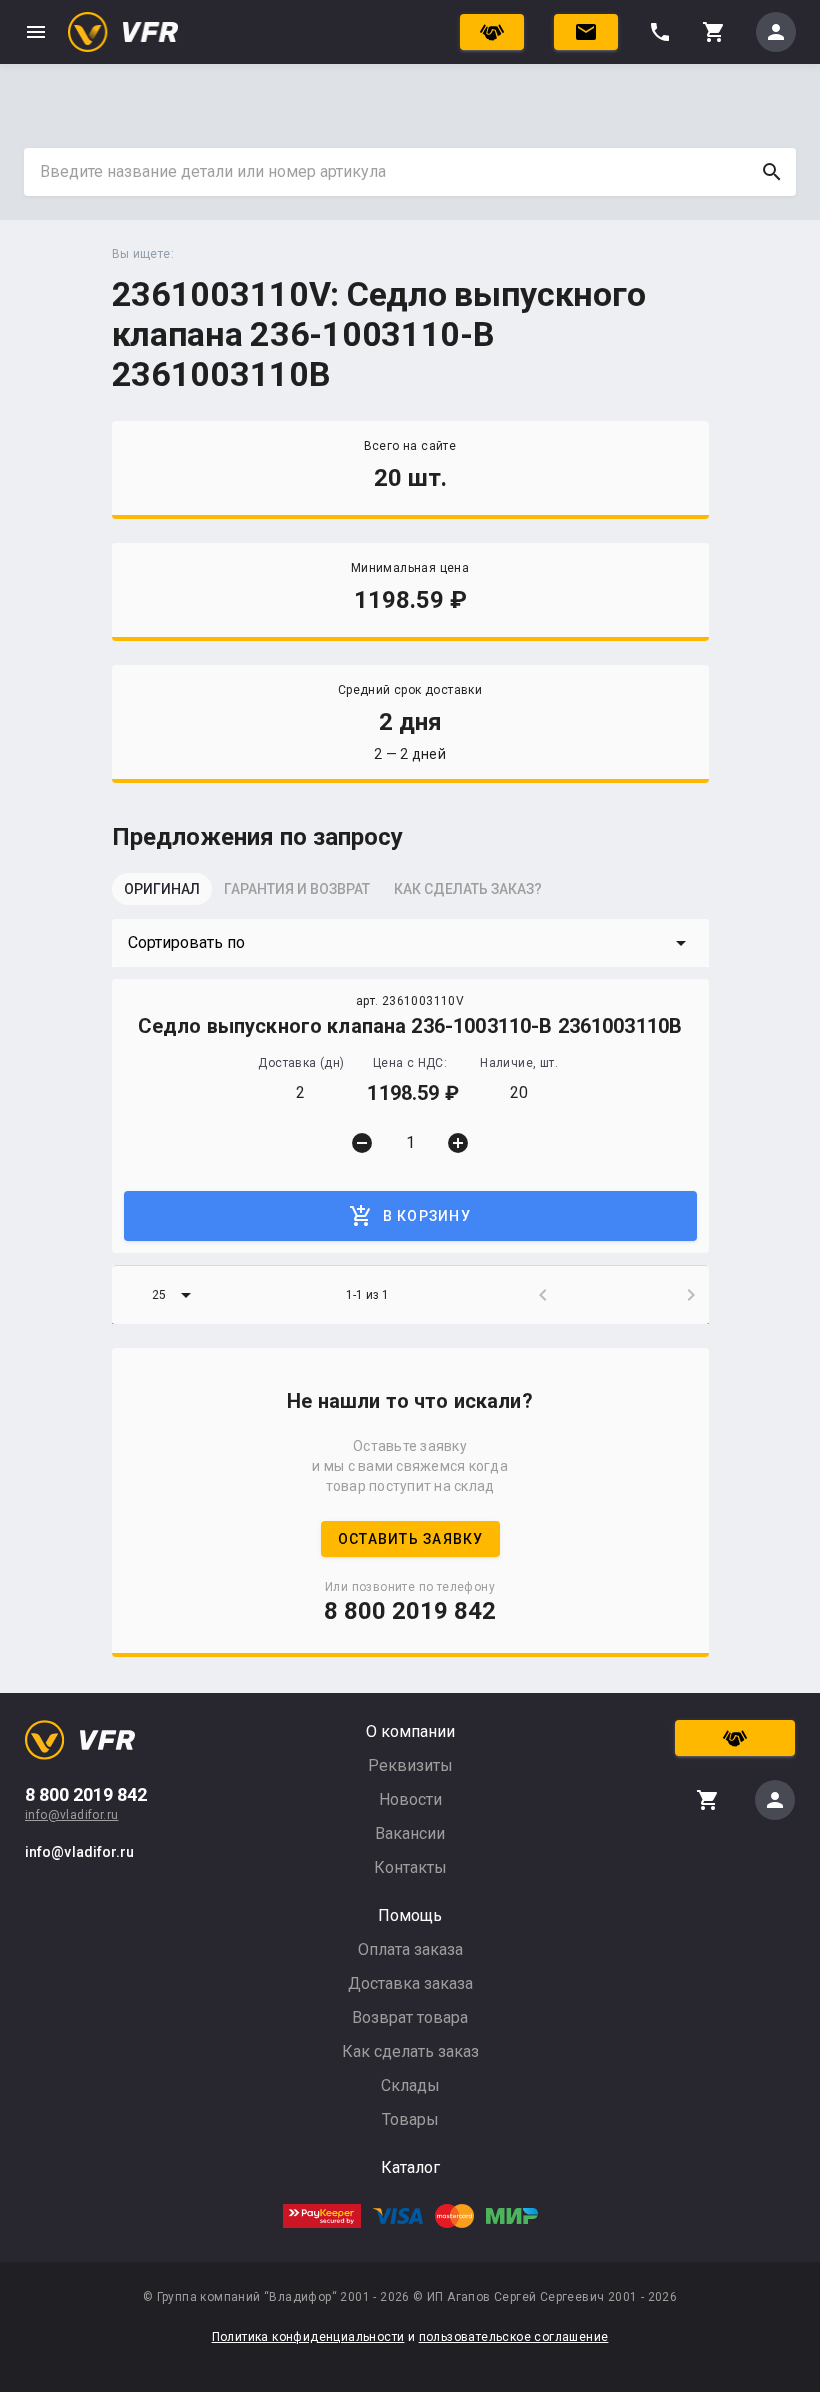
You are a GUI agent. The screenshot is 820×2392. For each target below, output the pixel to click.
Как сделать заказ (410, 2051)
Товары (410, 2119)
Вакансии (410, 1833)
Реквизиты (410, 1765)
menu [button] (36, 32)
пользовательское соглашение (514, 2337)
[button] (410, 943)
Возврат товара (410, 2017)
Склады (410, 2085)
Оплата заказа (410, 1949)
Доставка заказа (410, 1983)
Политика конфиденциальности (308, 2337)
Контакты (410, 1867)
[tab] (162, 895)
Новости (410, 1799)
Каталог (410, 2167)
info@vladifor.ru (71, 1815)
